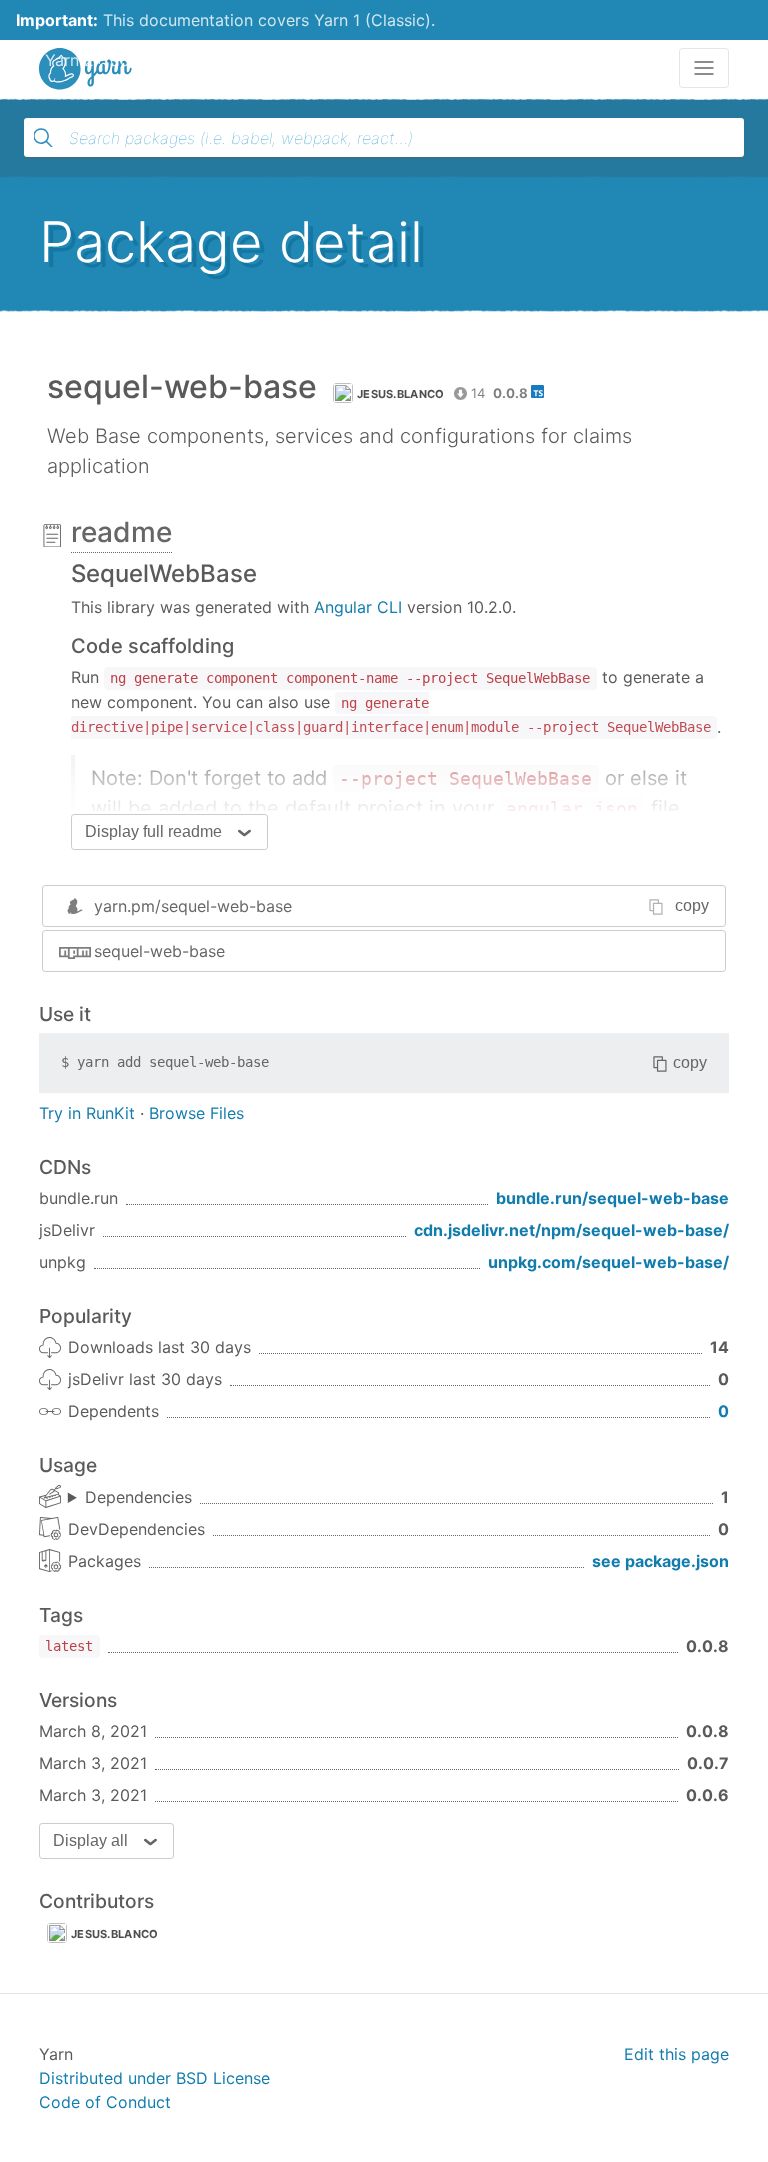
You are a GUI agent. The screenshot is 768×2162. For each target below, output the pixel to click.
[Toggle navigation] (704, 68)
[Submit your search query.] (43, 138)
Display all (90, 1840)
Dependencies (138, 1497)
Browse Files (196, 1113)
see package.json (660, 1561)
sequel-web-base (159, 951)
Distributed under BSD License (154, 2078)
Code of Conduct (105, 2102)
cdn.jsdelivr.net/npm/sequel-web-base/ (571, 1230)
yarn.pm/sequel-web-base (193, 906)
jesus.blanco (401, 394)
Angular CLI (358, 607)
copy (692, 905)
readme (121, 532)
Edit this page (676, 2054)
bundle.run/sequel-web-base (612, 1198)
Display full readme (153, 831)
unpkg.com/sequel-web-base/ (608, 1262)
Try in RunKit (87, 1113)
